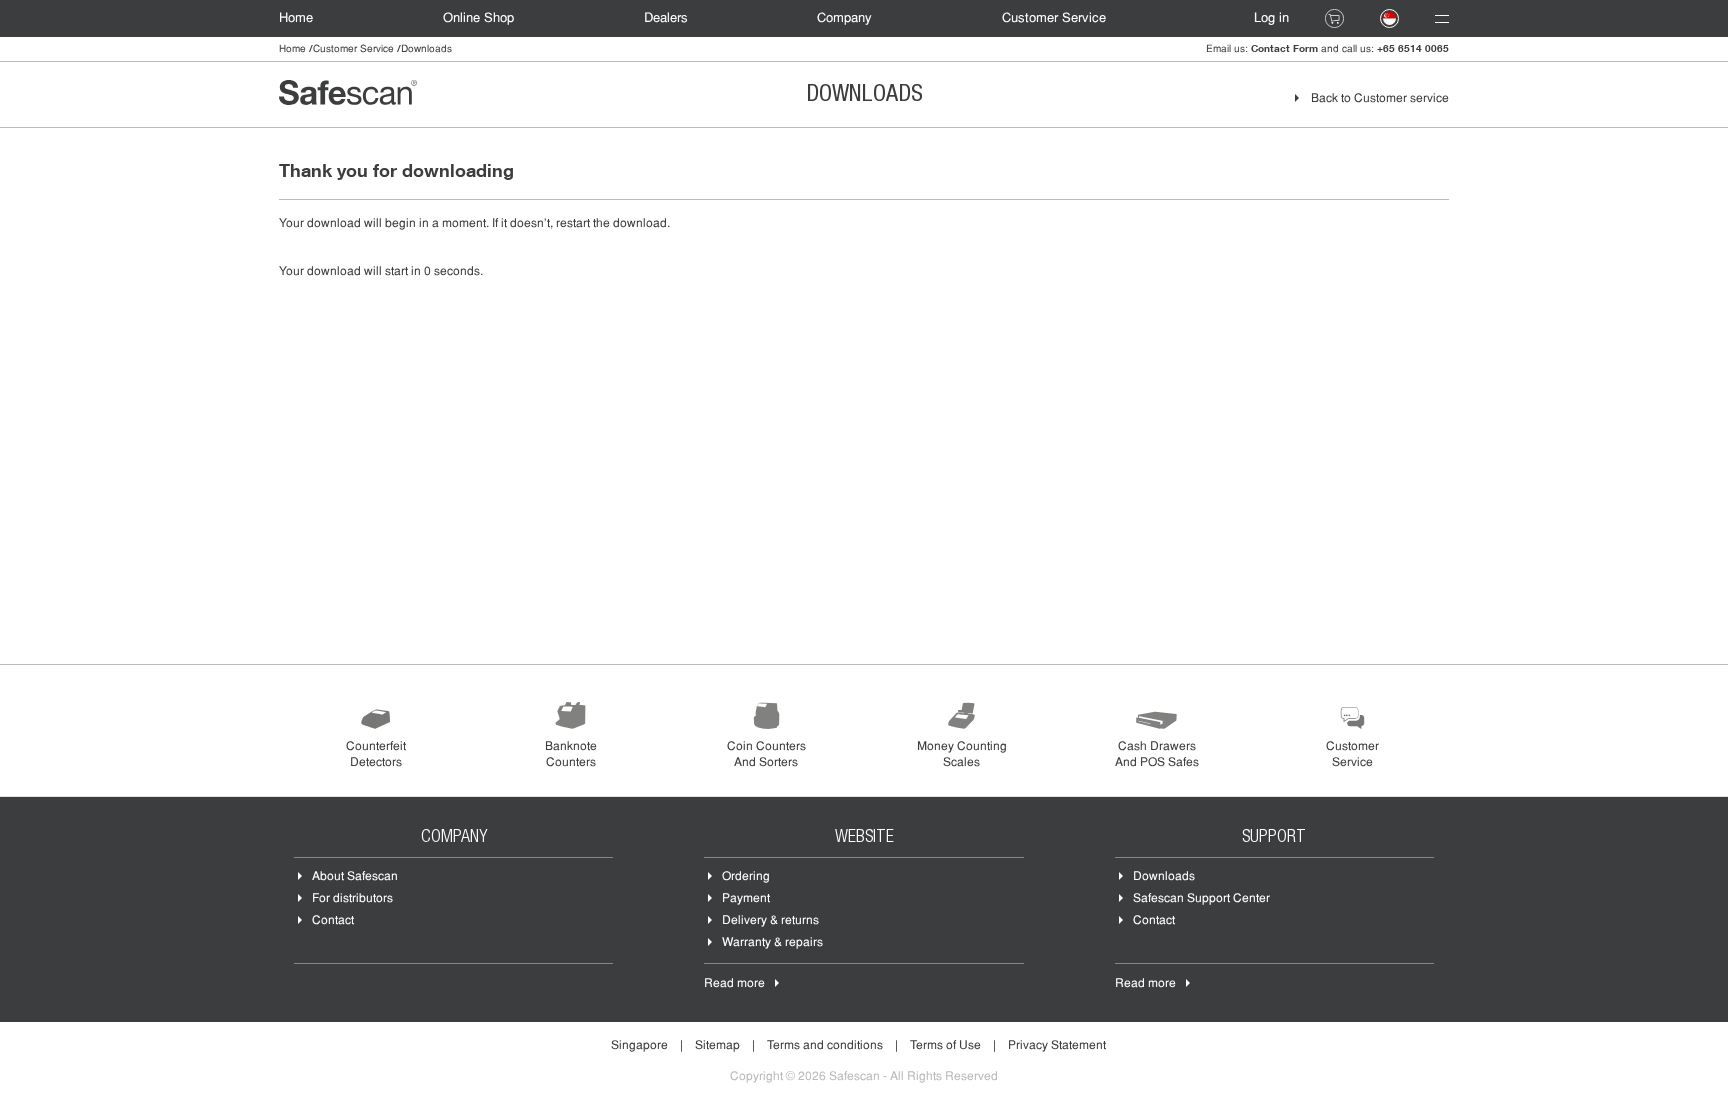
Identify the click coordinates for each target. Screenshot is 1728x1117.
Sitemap (717, 1046)
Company (844, 18)
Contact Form (1284, 48)
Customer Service (1054, 18)
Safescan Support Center (1201, 899)
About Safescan (355, 877)
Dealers (666, 18)
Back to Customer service (1380, 99)
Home (296, 18)
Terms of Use (945, 1046)
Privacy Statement (1057, 1046)
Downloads (1164, 877)
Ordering (746, 877)
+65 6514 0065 (1413, 48)
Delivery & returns (770, 921)
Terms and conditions (825, 1046)
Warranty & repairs (772, 943)
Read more (734, 984)
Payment (746, 899)
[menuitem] (306, 18)
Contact (333, 921)
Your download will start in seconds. (381, 272)
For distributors (352, 899)
